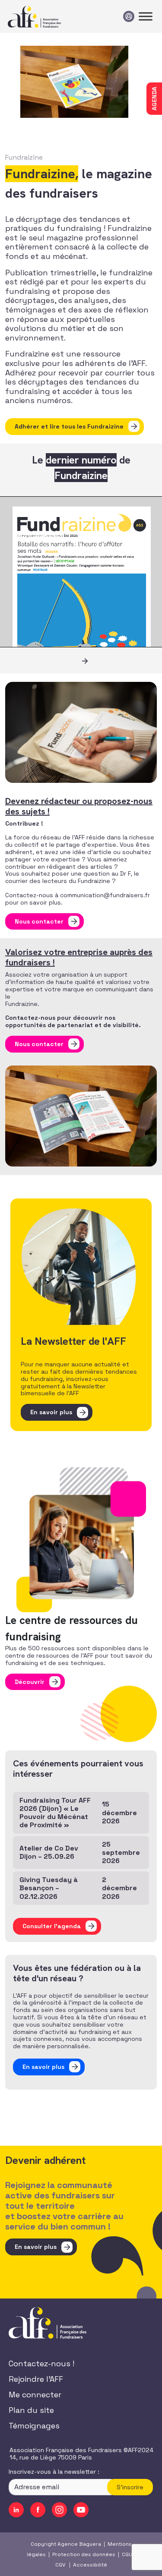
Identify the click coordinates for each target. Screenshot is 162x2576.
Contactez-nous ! (41, 2363)
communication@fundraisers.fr (105, 895)
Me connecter (35, 2395)
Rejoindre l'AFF (36, 2379)
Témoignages (34, 2426)
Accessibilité (90, 2564)
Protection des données (84, 2554)
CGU (127, 2554)
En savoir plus (51, 1412)
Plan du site (31, 2410)
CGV (60, 2564)
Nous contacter (39, 921)
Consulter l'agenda (52, 1926)
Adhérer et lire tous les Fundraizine (69, 426)
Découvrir (30, 1682)
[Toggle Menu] (146, 16)
